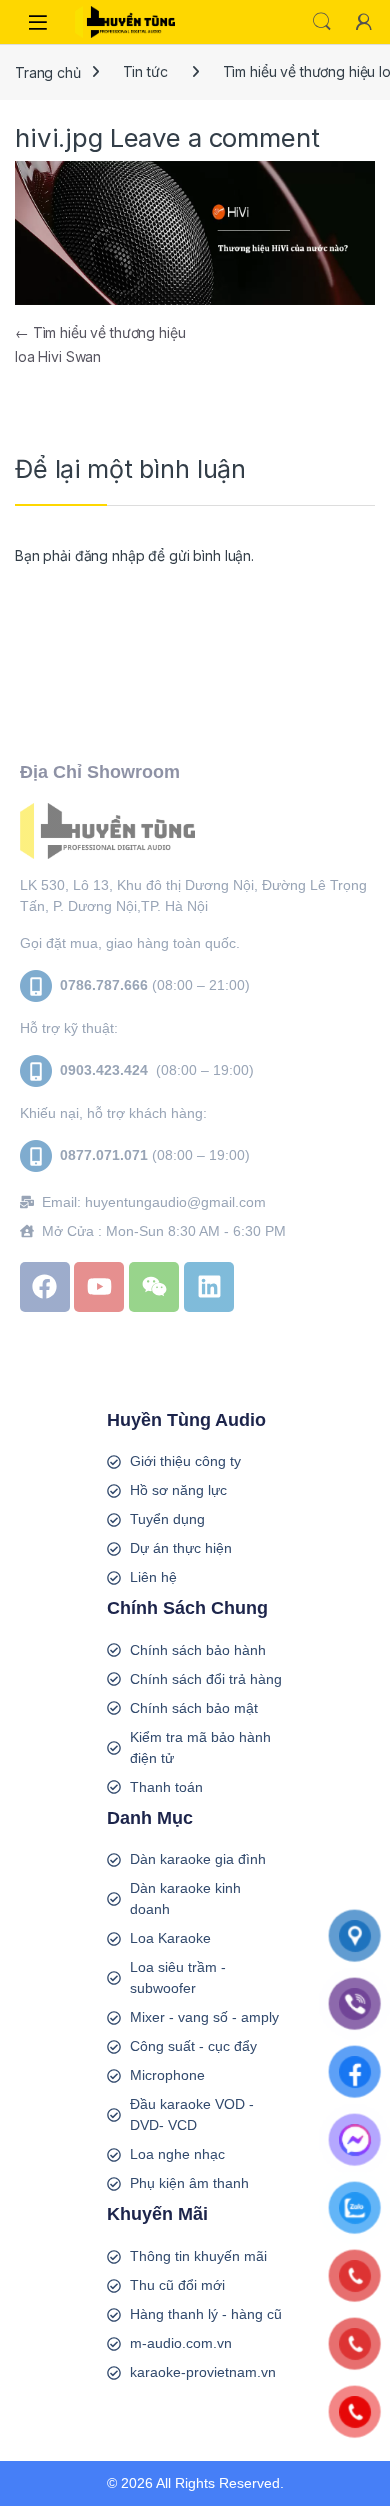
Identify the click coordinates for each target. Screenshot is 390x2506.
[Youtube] (99, 1287)
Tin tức (145, 71)
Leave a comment (215, 137)
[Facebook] (45, 1287)
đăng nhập (110, 555)
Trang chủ (48, 71)
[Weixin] (154, 1287)
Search (322, 22)
